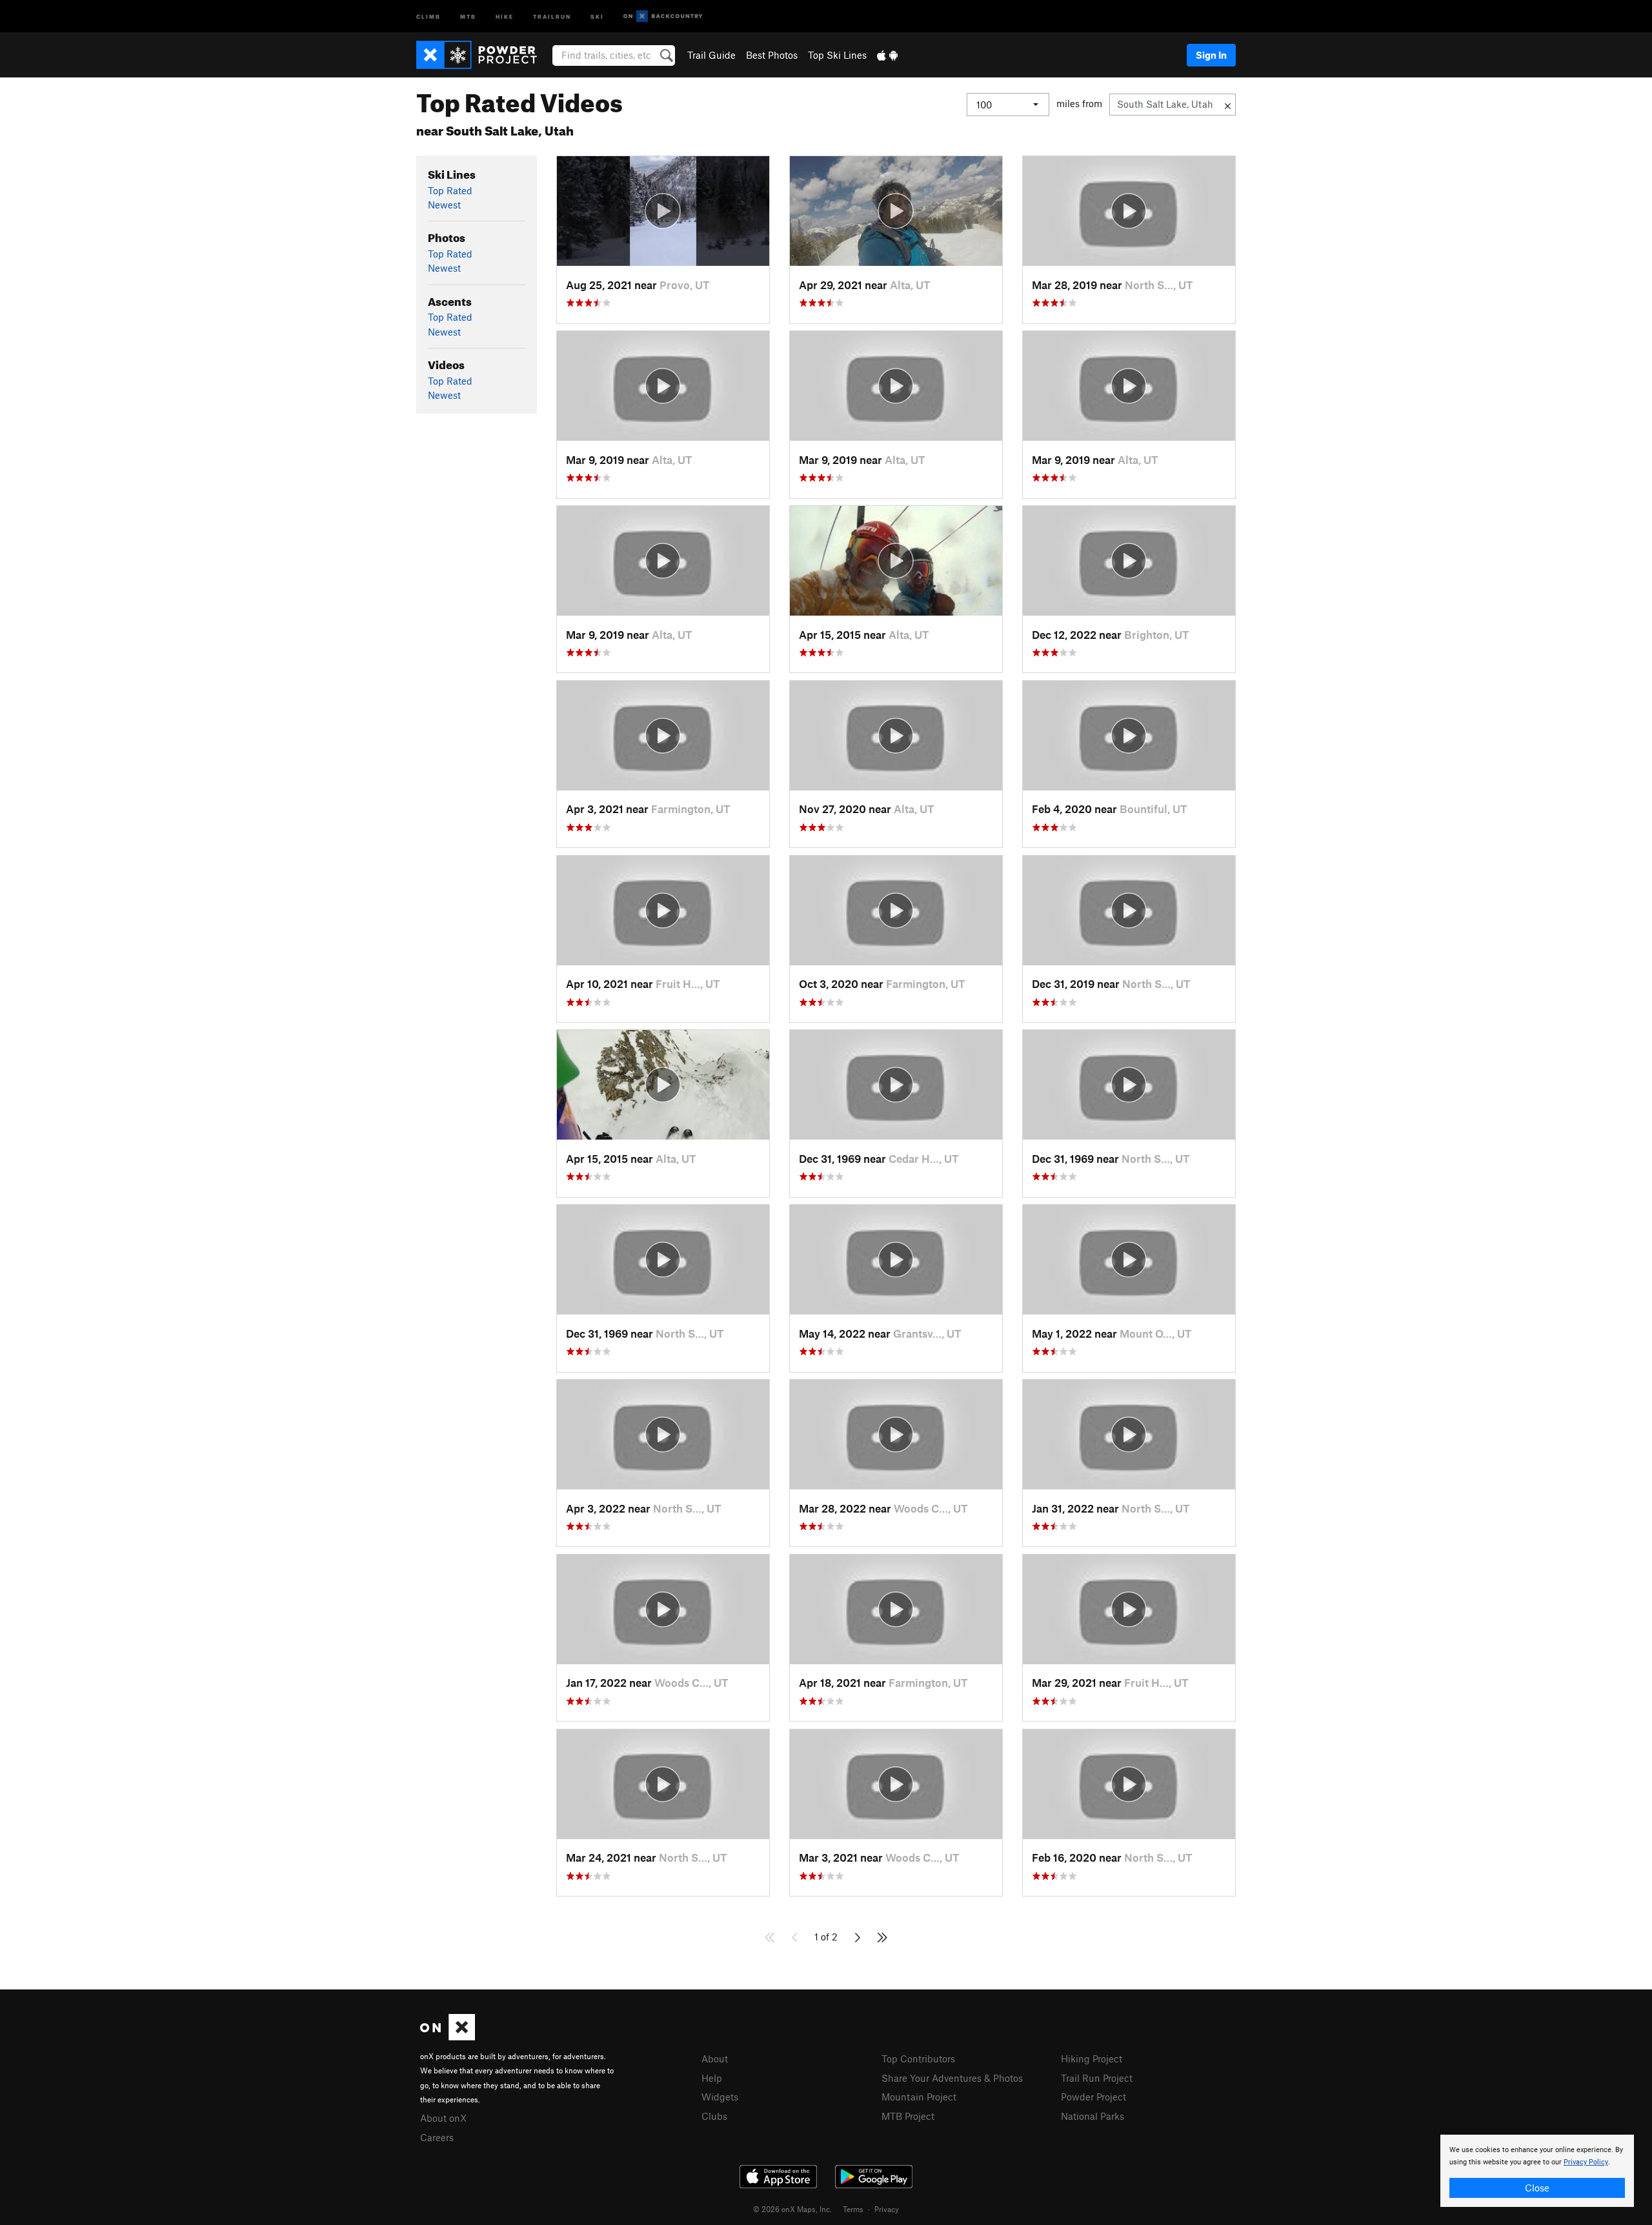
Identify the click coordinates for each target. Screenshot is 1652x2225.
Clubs (714, 2116)
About (715, 2059)
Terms (853, 2209)
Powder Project (1093, 2097)
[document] (1537, 2171)
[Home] (483, 55)
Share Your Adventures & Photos (952, 2078)
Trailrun (552, 16)
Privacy (887, 2209)
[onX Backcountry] (663, 16)
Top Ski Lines (837, 55)
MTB (468, 16)
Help (712, 2078)
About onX (443, 2118)
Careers (437, 2137)
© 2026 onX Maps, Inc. (792, 2209)
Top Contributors (918, 2059)
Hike (505, 16)
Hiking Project (1092, 2059)
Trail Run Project (1097, 2078)
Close (1537, 2188)
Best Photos (772, 55)
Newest (444, 205)
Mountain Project (919, 2097)
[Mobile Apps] (887, 55)
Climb (428, 16)
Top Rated (450, 190)
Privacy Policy (1586, 2162)
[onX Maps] (448, 2037)
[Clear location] (1228, 105)
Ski (597, 16)
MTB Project (908, 2116)
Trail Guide (711, 55)
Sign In (1211, 55)
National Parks (1093, 2116)
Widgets (720, 2097)
